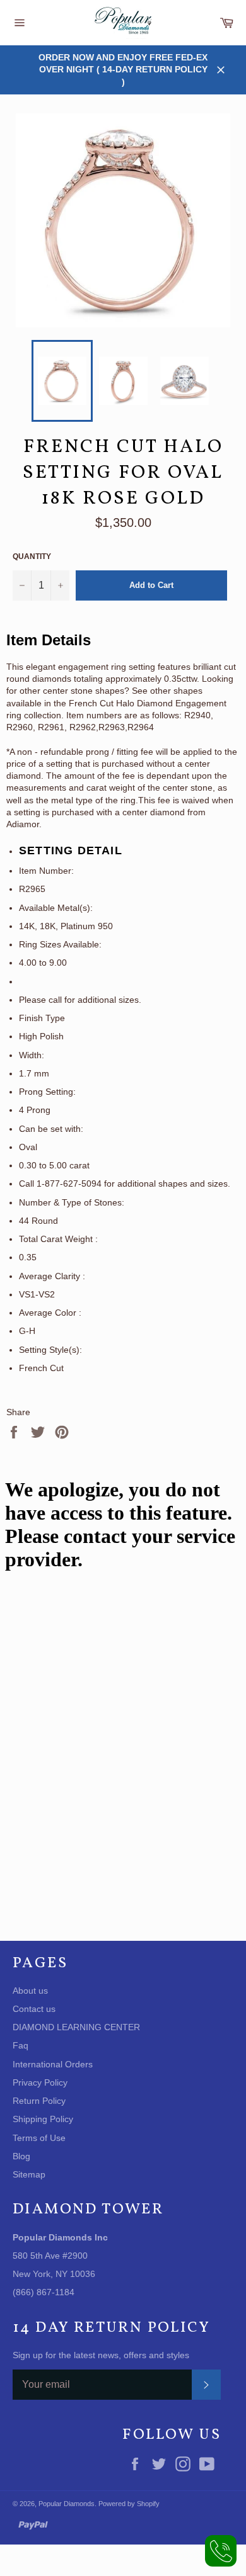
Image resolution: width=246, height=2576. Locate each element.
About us (30, 1991)
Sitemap (29, 2174)
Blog (21, 2156)
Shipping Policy (43, 2119)
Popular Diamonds (67, 2504)
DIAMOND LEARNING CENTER (76, 2027)
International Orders (53, 2064)
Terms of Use (39, 2138)
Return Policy (39, 2101)
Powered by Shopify (129, 2504)
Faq (20, 2045)
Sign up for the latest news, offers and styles (101, 2355)
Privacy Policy (40, 2082)
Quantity (32, 556)
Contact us (34, 2009)
